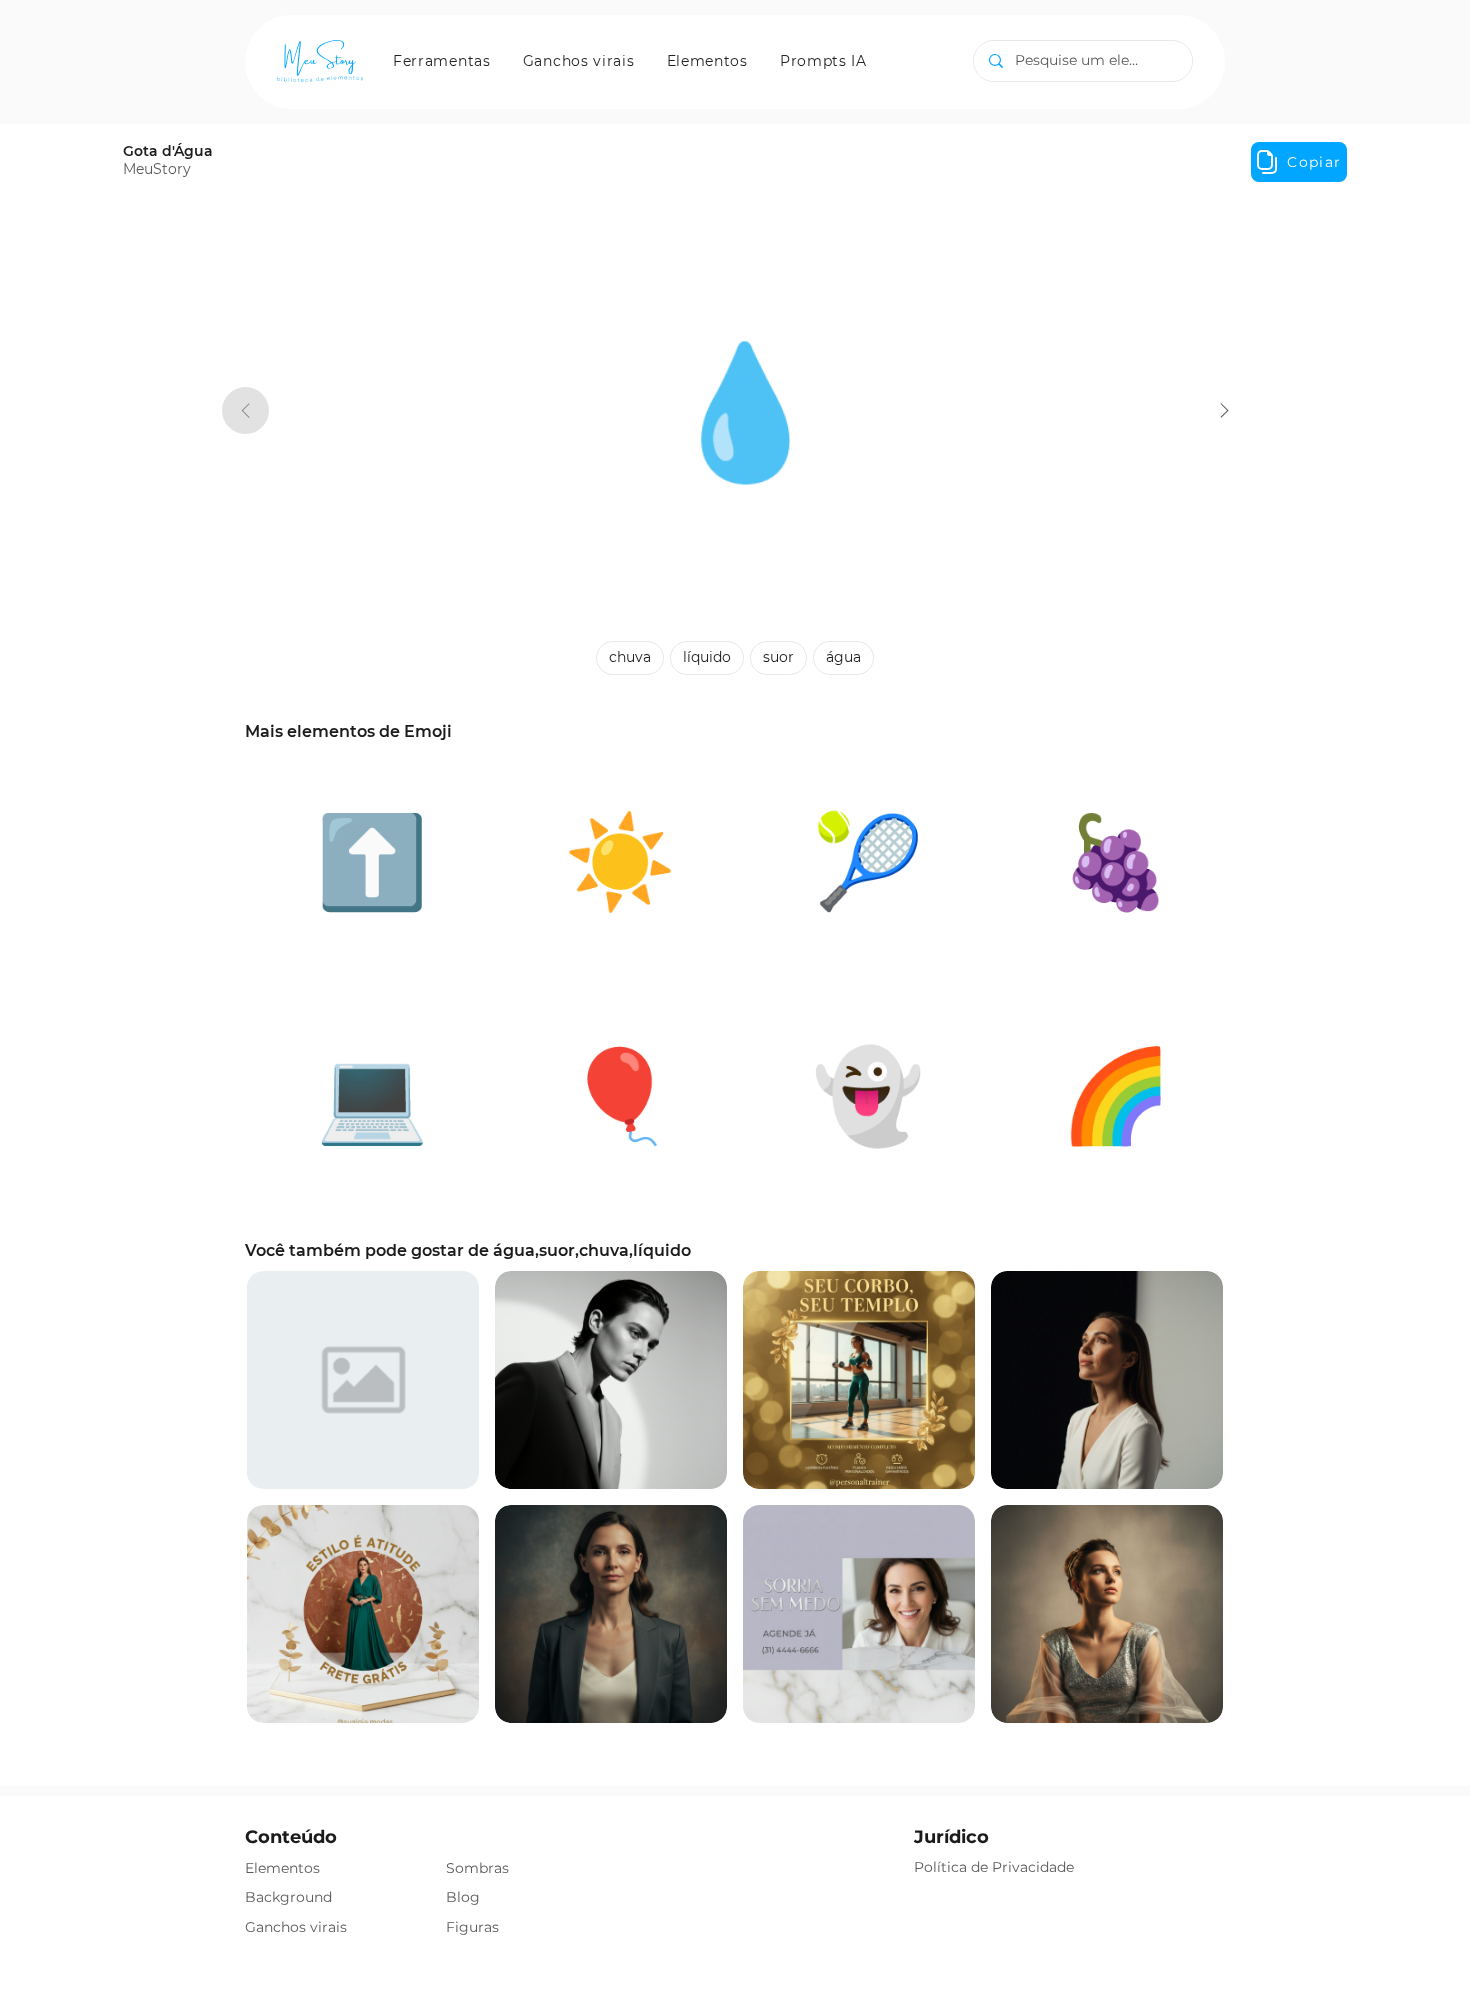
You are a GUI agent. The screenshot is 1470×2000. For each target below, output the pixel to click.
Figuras (472, 1927)
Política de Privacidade (994, 1867)
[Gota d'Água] (1224, 410)
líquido (707, 657)
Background (288, 1897)
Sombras (477, 1868)
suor (778, 657)
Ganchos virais (296, 1927)
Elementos (282, 1868)
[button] (442, 61)
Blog (463, 1897)
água (843, 657)
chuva (630, 657)
